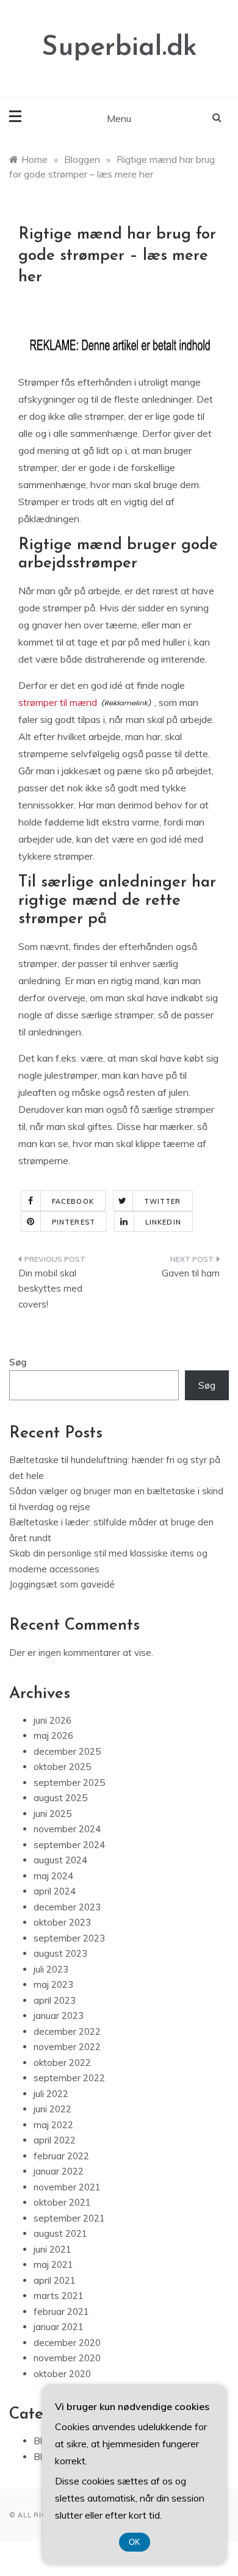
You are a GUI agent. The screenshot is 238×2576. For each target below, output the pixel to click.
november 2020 (67, 2358)
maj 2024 (53, 1876)
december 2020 (67, 2343)
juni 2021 (52, 2249)
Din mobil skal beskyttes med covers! (50, 1289)
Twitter (163, 1201)
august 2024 (60, 1860)
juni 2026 (52, 1720)
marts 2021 (59, 2296)
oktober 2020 (62, 2374)
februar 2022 (61, 2156)
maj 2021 (53, 2265)
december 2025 (67, 1751)
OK (135, 2542)
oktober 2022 (62, 2063)
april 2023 (55, 2000)
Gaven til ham (191, 1273)
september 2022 (69, 2078)
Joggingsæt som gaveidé (62, 1584)
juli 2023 (51, 1969)
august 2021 (60, 2233)
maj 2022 (53, 2125)
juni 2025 (52, 1814)
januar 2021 (59, 2327)
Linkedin (163, 1222)
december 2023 (67, 1907)
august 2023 (60, 1953)
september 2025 (69, 1783)
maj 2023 (53, 1984)
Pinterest (74, 1222)
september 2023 (69, 1938)
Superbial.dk (119, 48)
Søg (18, 1362)
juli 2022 (51, 2094)
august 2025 (60, 1798)
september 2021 (69, 2218)
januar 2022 (59, 2171)
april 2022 (55, 2140)
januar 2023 (59, 2016)
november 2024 (67, 1829)
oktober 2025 (62, 1767)
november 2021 (67, 2187)
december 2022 (67, 2031)
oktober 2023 (62, 1922)
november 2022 (67, 2047)
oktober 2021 (62, 2202)
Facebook (73, 1201)
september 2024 (69, 1845)
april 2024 (55, 1891)
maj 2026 (53, 1736)
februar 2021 (61, 2312)
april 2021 (55, 2280)
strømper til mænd (58, 702)
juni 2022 (52, 2109)
